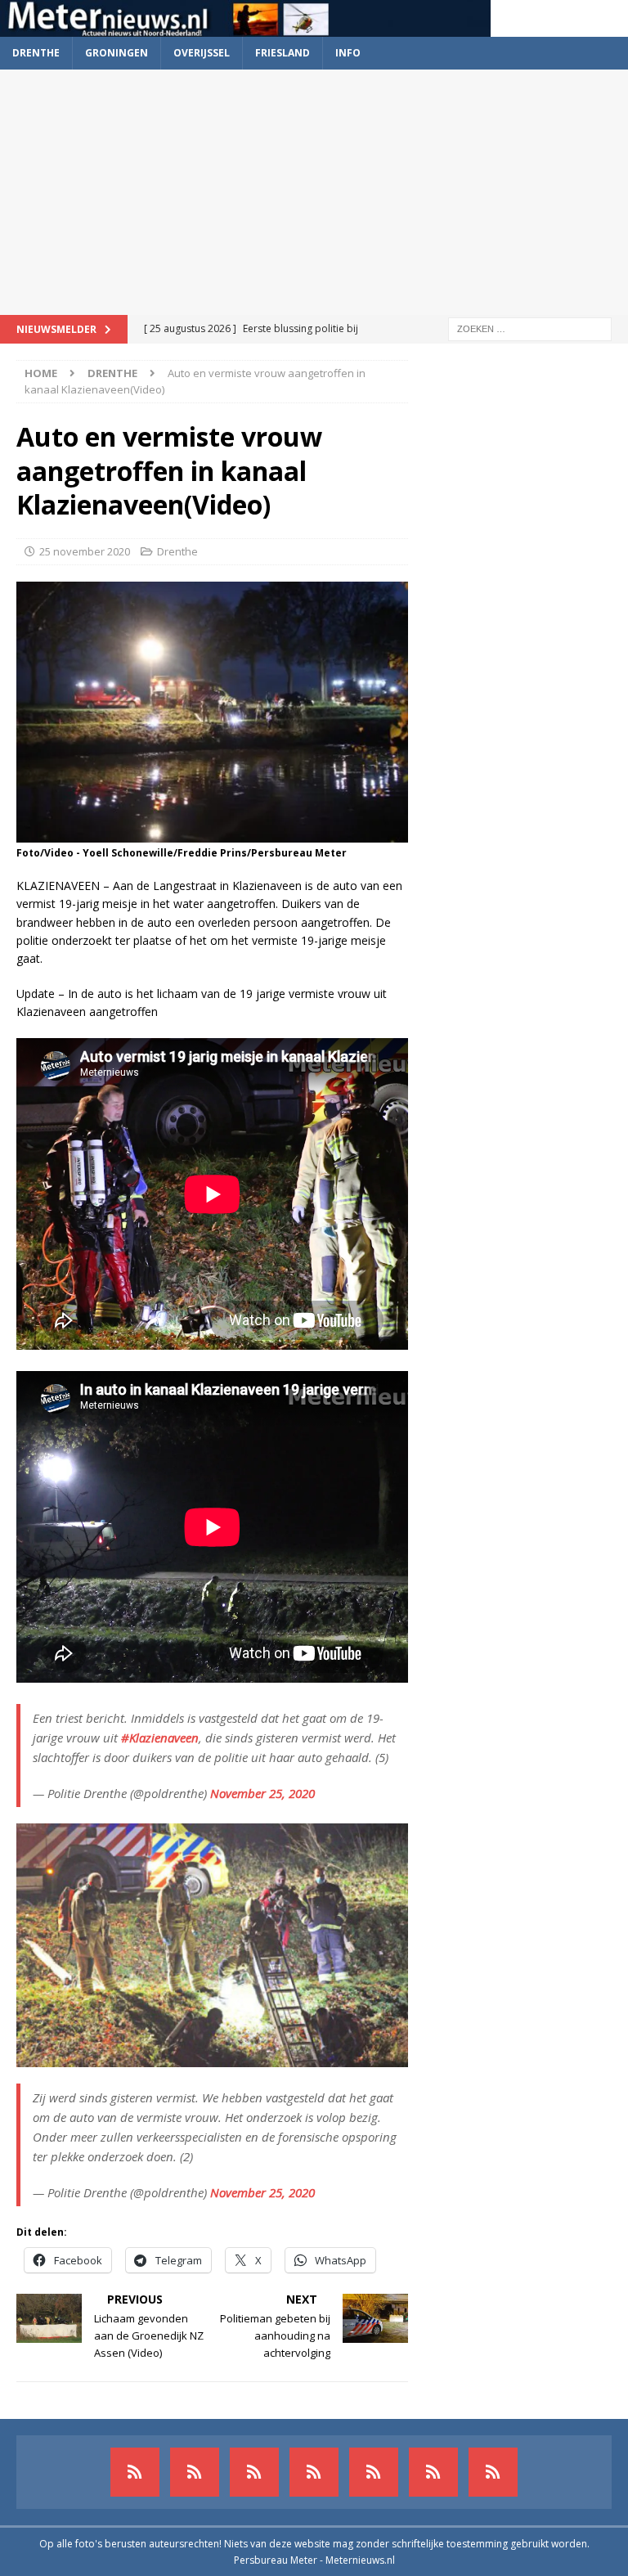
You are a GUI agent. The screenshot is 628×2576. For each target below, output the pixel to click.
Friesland (283, 53)
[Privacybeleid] (433, 2472)
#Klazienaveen (160, 1738)
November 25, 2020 (262, 1793)
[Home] (314, 2472)
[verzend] (493, 2472)
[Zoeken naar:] (530, 328)
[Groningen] (254, 2472)
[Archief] (135, 2472)
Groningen (117, 53)
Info (348, 53)
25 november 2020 (85, 551)
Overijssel (202, 53)
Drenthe (36, 53)
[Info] (374, 2472)
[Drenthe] (195, 2472)
